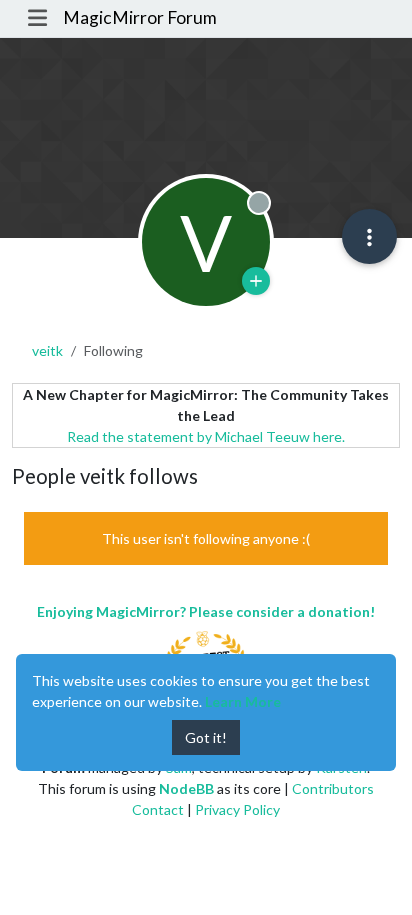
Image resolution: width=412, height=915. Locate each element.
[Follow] (256, 281)
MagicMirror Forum (140, 17)
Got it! (206, 737)
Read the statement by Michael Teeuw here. (206, 436)
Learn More (243, 701)
